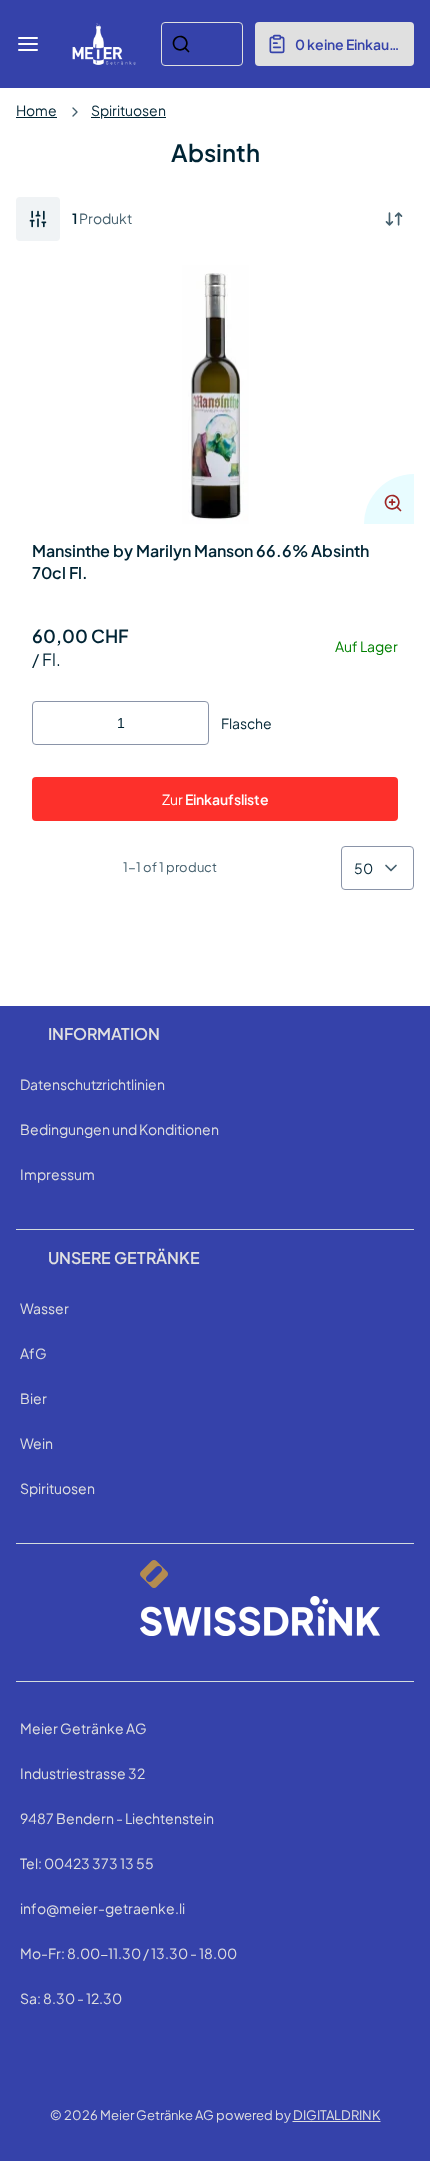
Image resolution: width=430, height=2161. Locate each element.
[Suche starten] (181, 44)
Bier (33, 1398)
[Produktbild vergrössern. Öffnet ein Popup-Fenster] (389, 499)
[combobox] (202, 44)
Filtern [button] (38, 219)
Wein (36, 1443)
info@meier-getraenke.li (102, 1908)
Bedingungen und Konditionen (119, 1129)
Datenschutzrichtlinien (92, 1084)
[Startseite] (104, 44)
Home (36, 110)
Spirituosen (128, 110)
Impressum (57, 1174)
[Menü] (28, 44)
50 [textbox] (363, 868)
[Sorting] (394, 219)
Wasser (44, 1308)
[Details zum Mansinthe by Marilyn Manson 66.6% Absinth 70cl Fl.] (215, 394)
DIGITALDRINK (337, 2115)
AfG (33, 1353)
